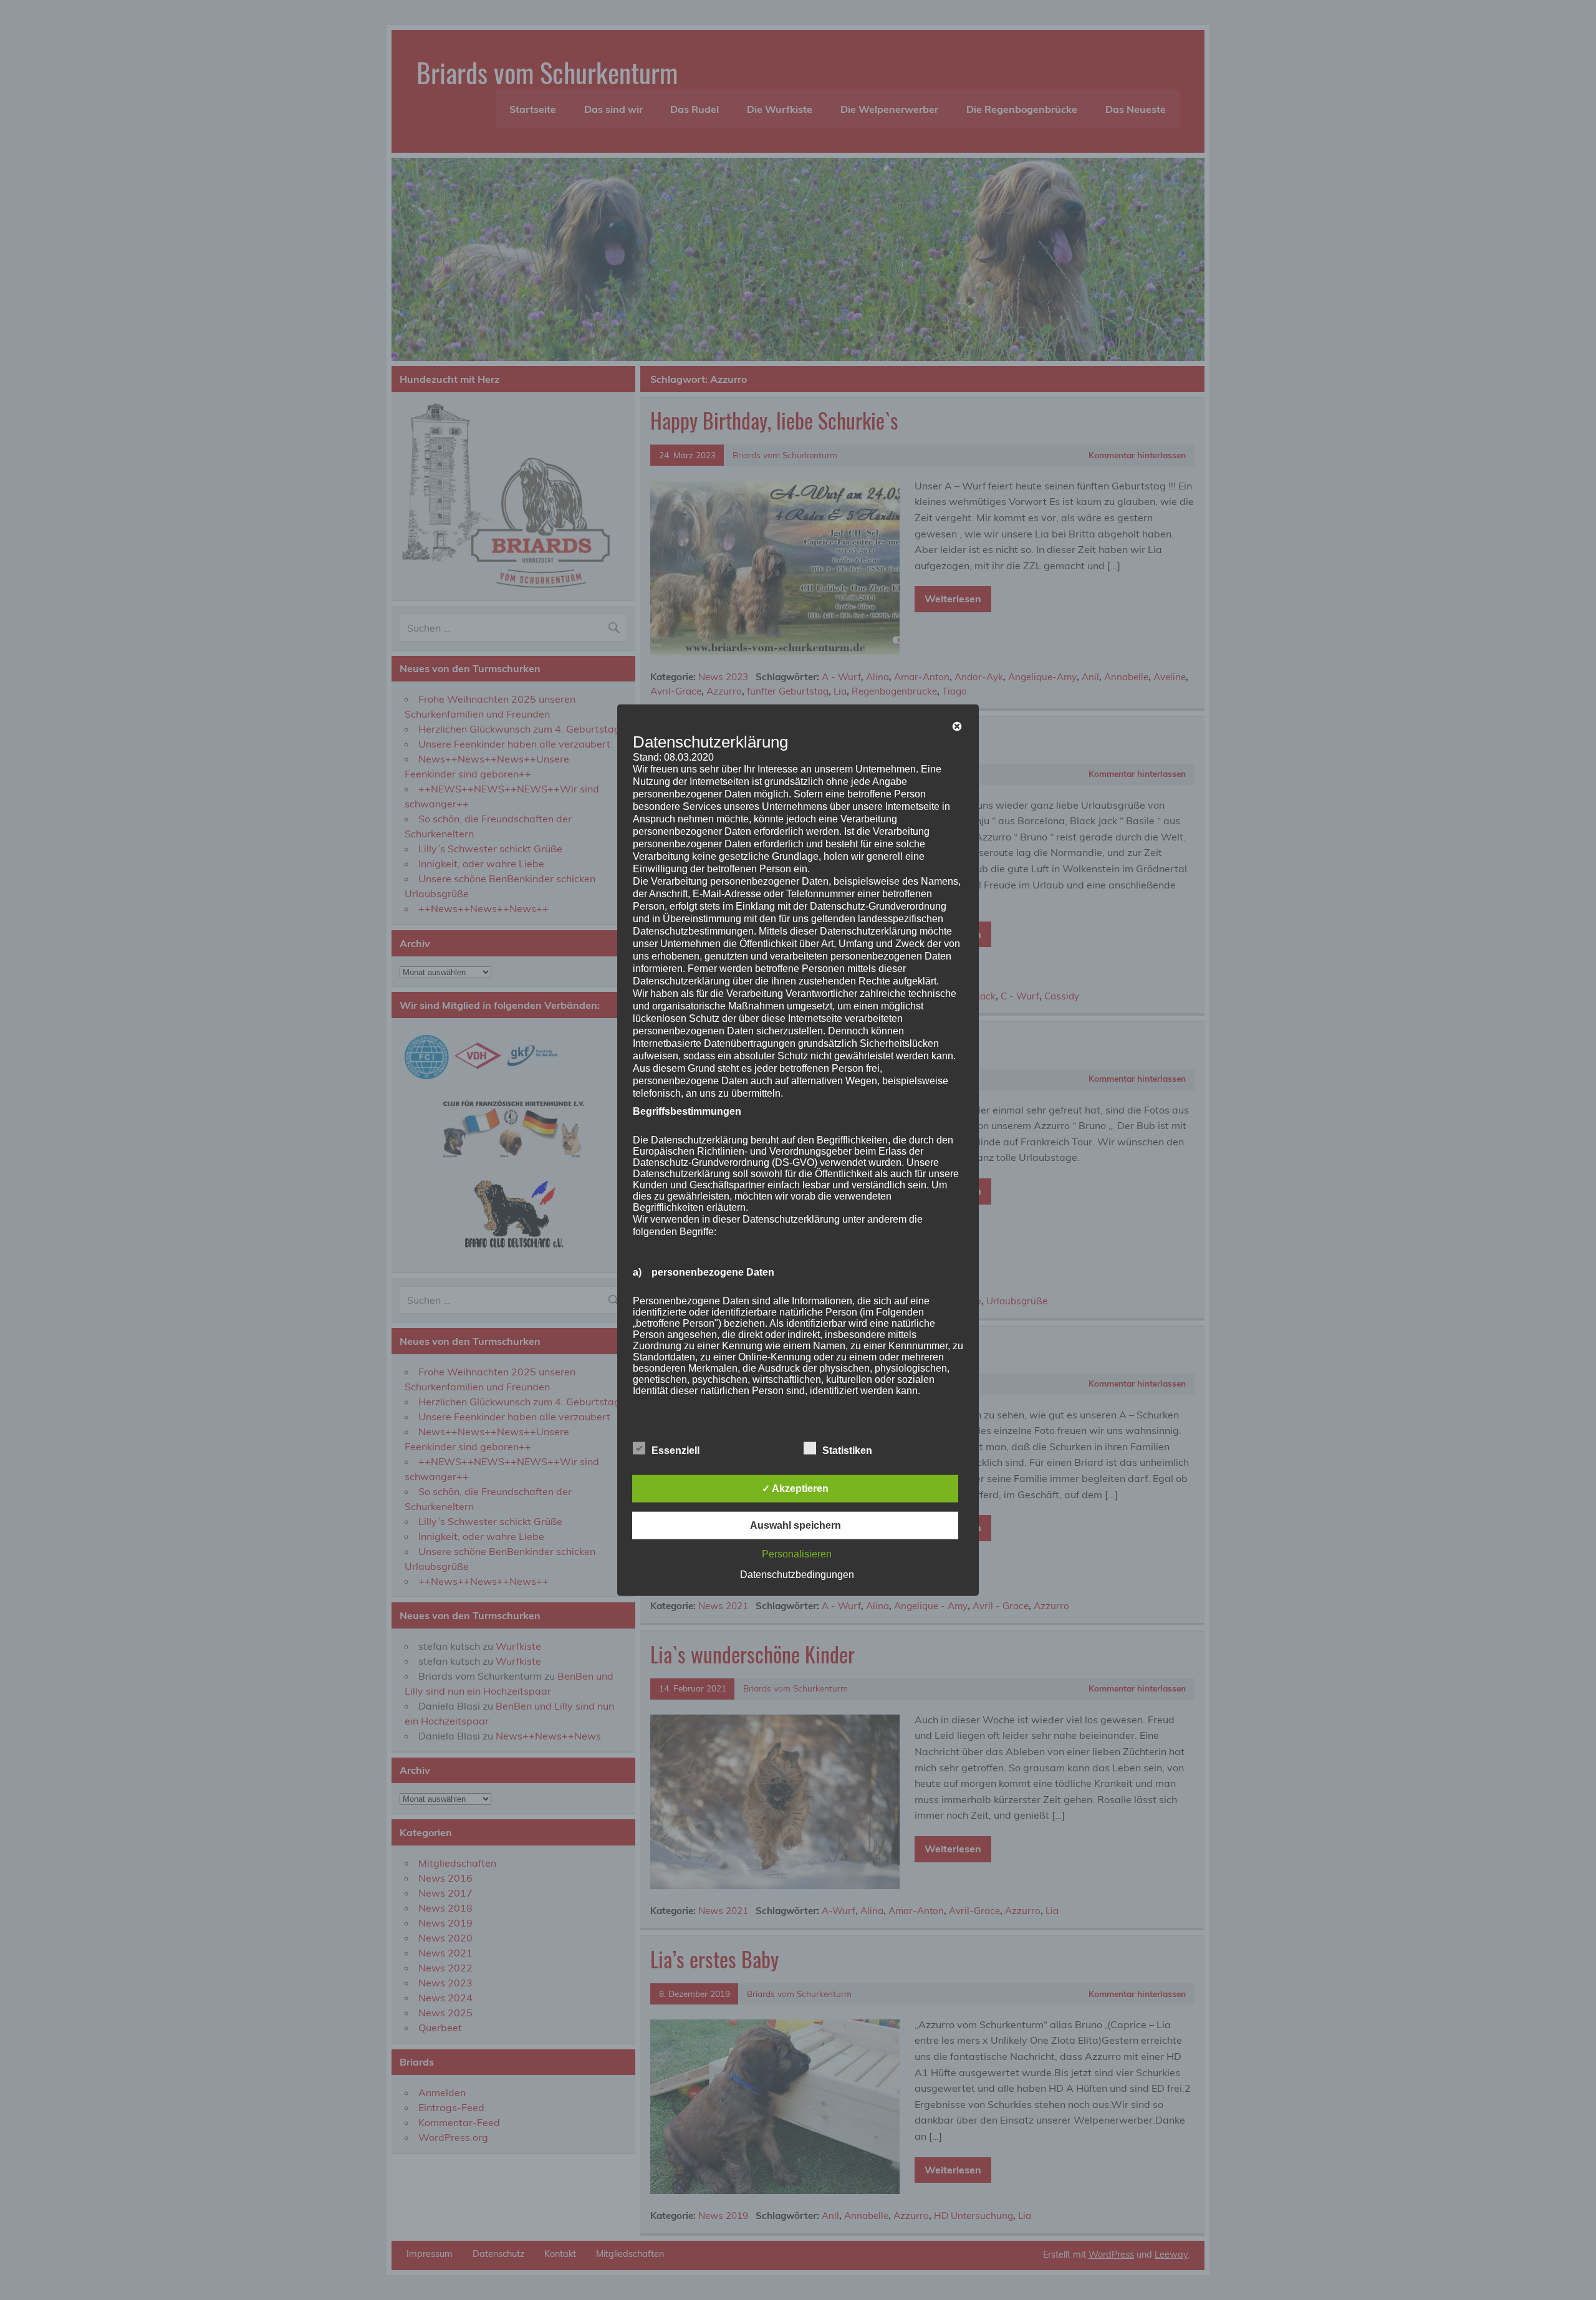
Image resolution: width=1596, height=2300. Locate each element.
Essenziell (675, 1451)
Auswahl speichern (796, 1525)
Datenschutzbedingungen (797, 1575)
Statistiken (847, 1451)
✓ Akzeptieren (795, 1489)
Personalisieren (797, 1554)
